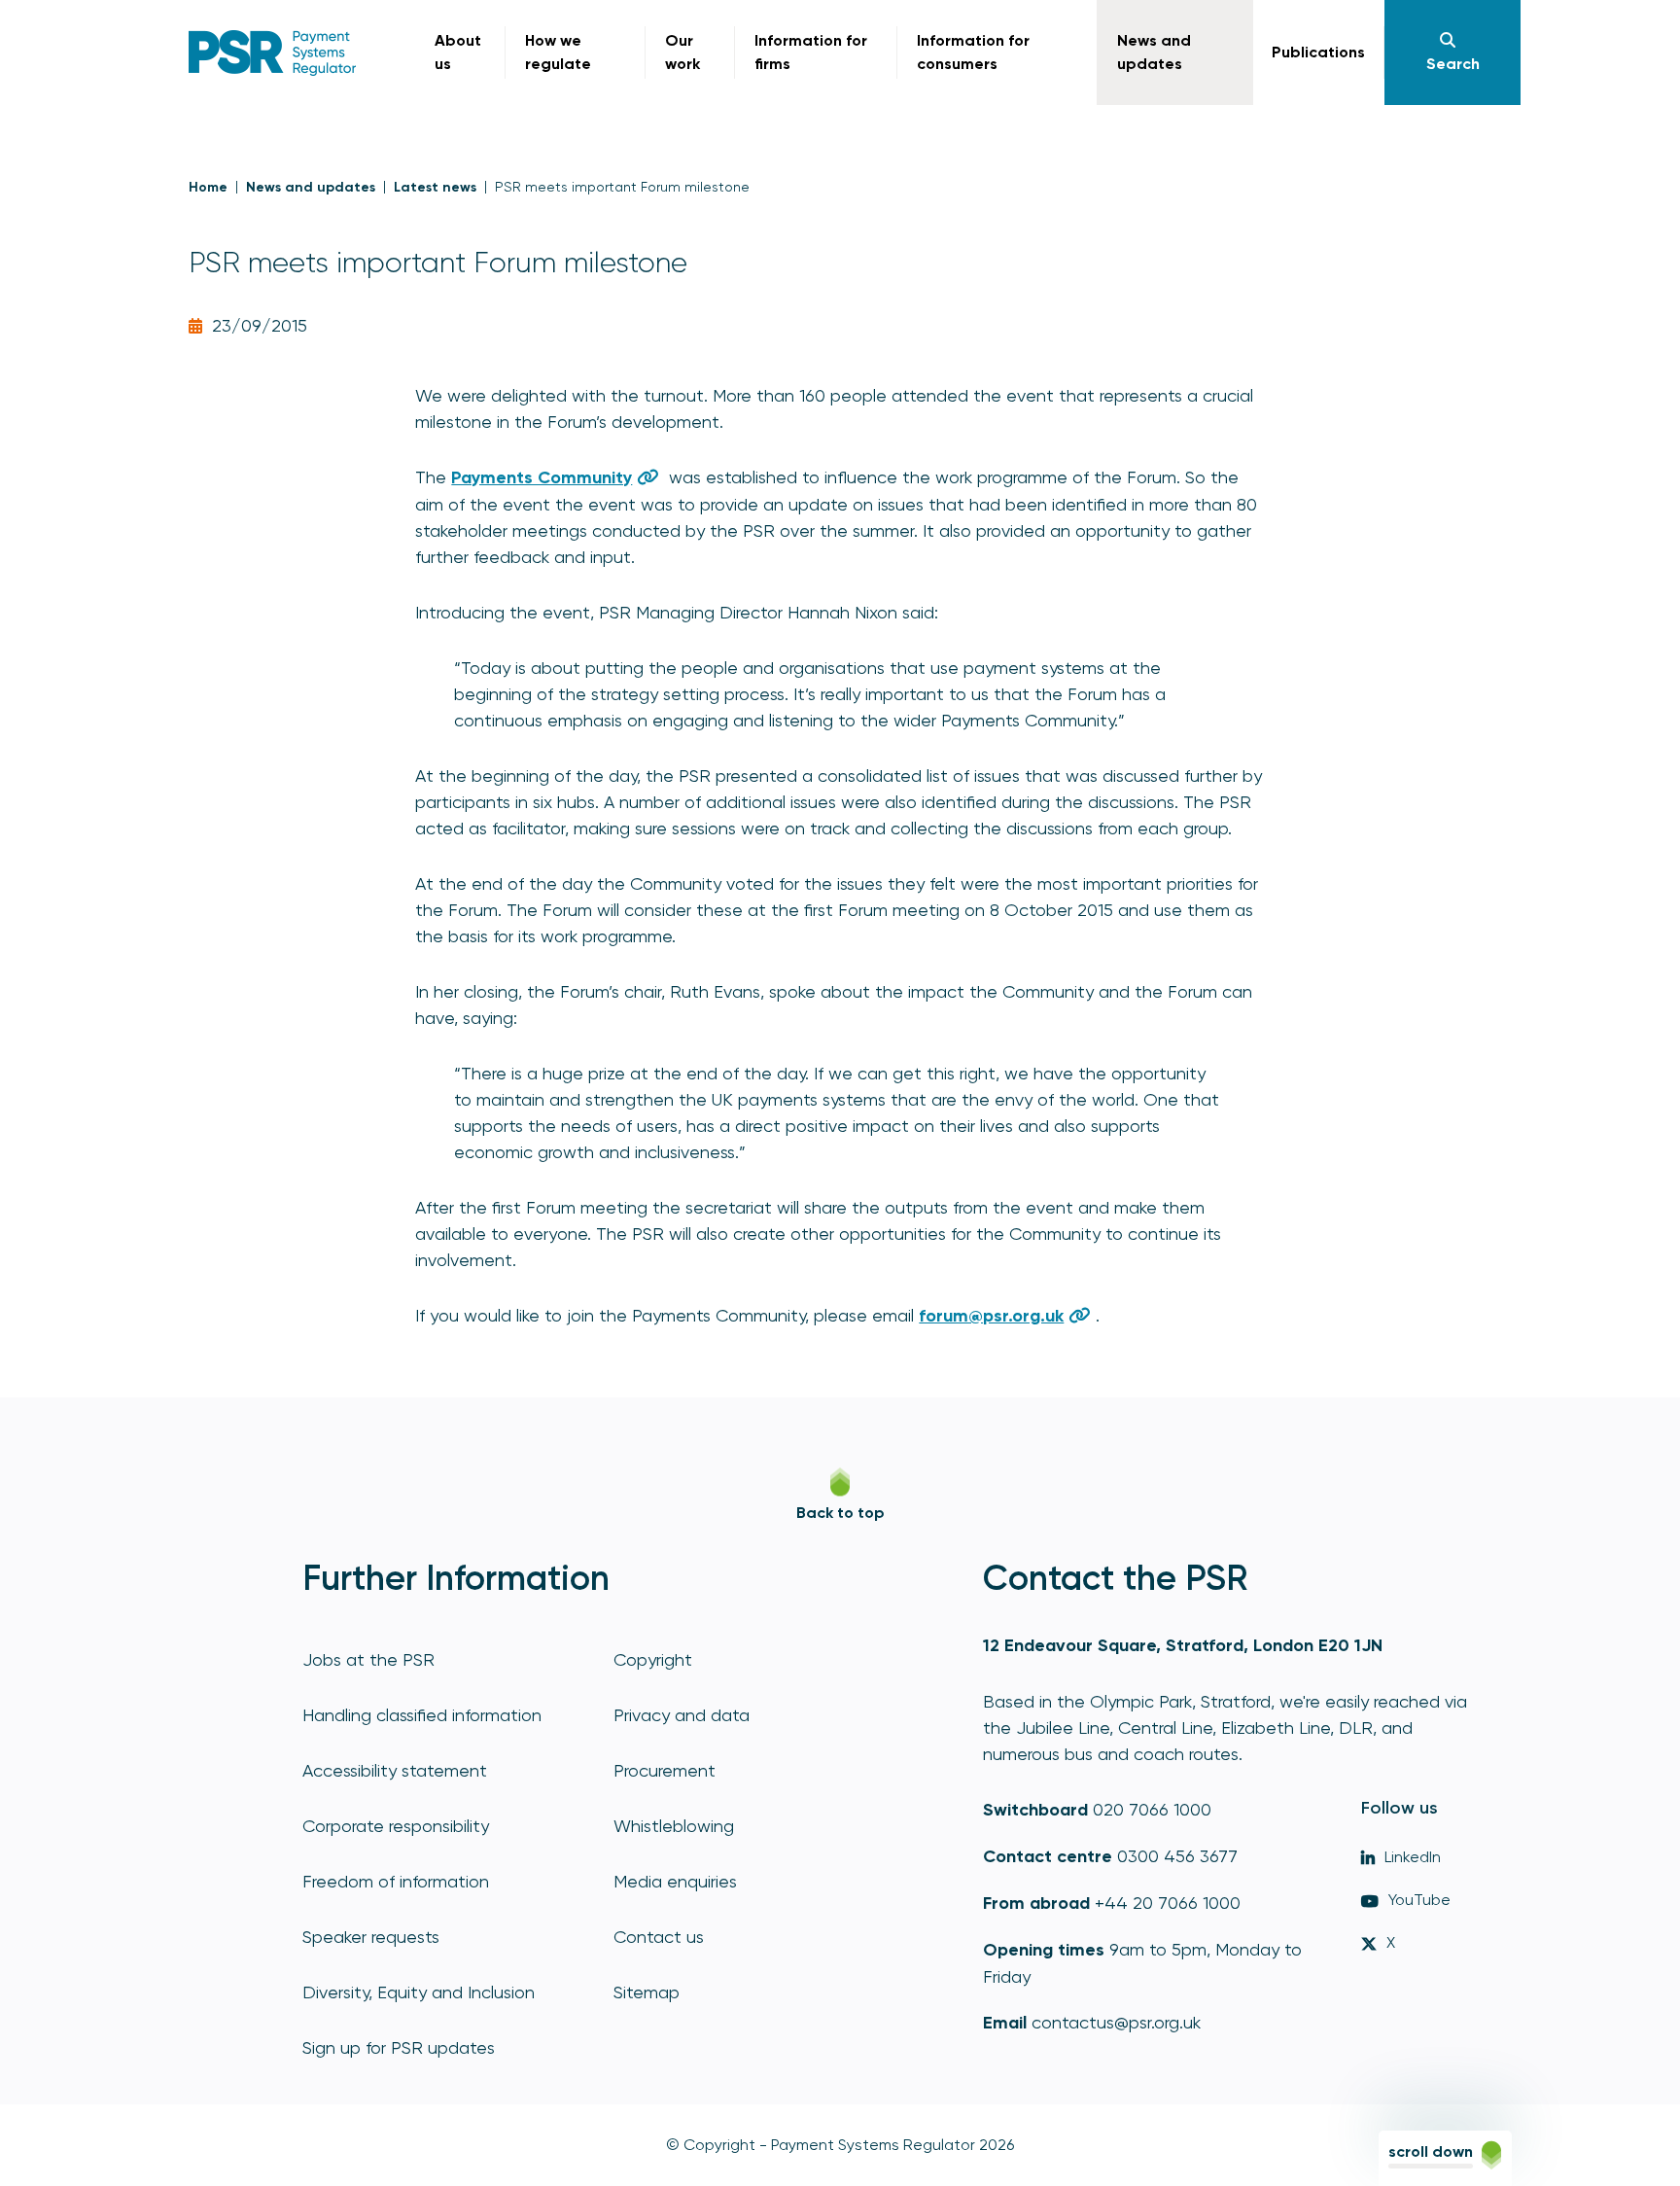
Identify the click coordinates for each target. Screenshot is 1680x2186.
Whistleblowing (674, 1826)
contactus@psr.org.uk (1116, 2022)
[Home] (273, 53)
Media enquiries (675, 1881)
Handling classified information (422, 1715)
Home (208, 187)
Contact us (659, 1937)
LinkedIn (1413, 1857)
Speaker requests (371, 1937)
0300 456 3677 (1177, 1856)
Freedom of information (396, 1881)
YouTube (1419, 1900)
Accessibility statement (395, 1770)
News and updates (311, 187)
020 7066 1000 (1152, 1809)
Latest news (435, 187)
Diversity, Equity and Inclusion (419, 1992)
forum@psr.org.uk (991, 1316)
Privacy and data (682, 1715)
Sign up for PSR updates (399, 2047)
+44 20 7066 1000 (1168, 1903)
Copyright (653, 1659)
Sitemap (647, 1992)
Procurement (665, 1770)
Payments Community (542, 477)
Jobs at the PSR (368, 1659)
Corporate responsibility (396, 1826)
